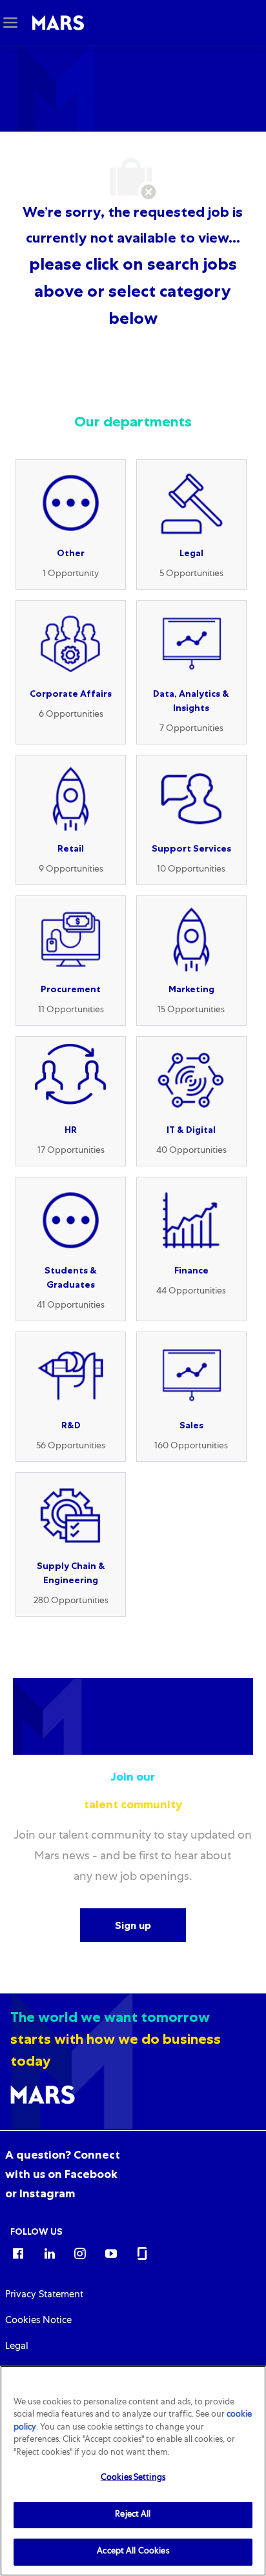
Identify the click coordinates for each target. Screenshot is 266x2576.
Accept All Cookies (133, 2552)
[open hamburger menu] (10, 23)
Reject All (133, 2515)
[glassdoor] (142, 2253)
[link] (63, 2174)
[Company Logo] (58, 23)
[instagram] (80, 2253)
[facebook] (18, 2253)
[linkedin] (49, 2253)
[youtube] (111, 2253)
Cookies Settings (133, 2478)
